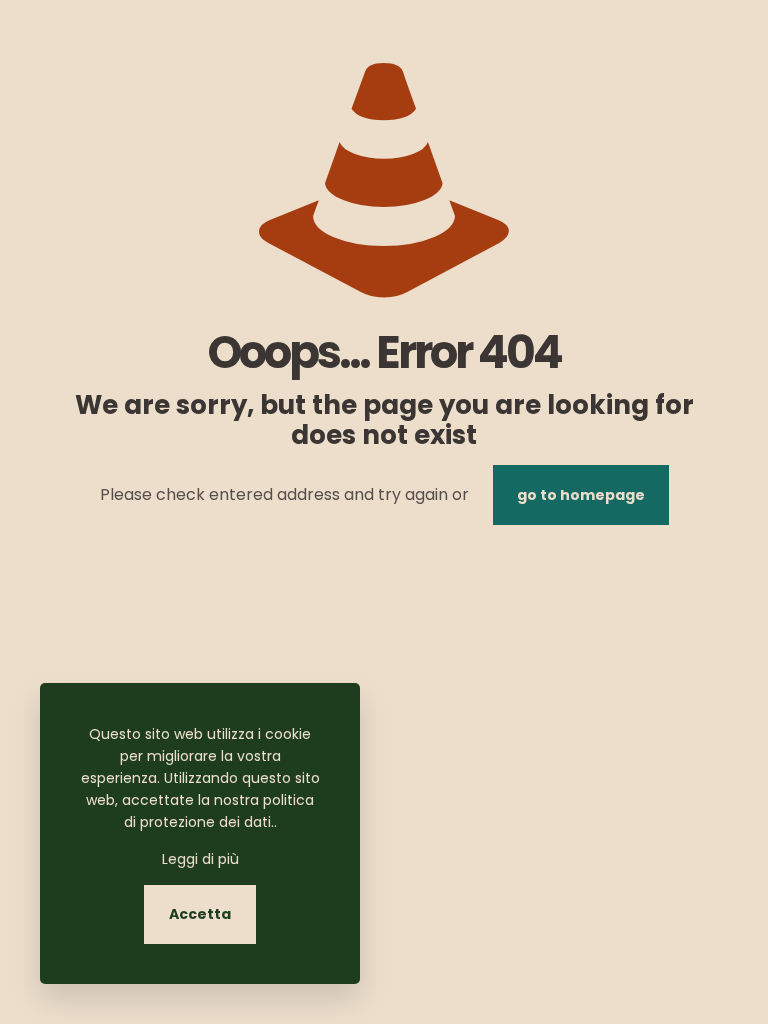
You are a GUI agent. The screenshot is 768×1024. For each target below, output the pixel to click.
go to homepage (581, 495)
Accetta (200, 914)
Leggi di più (200, 859)
